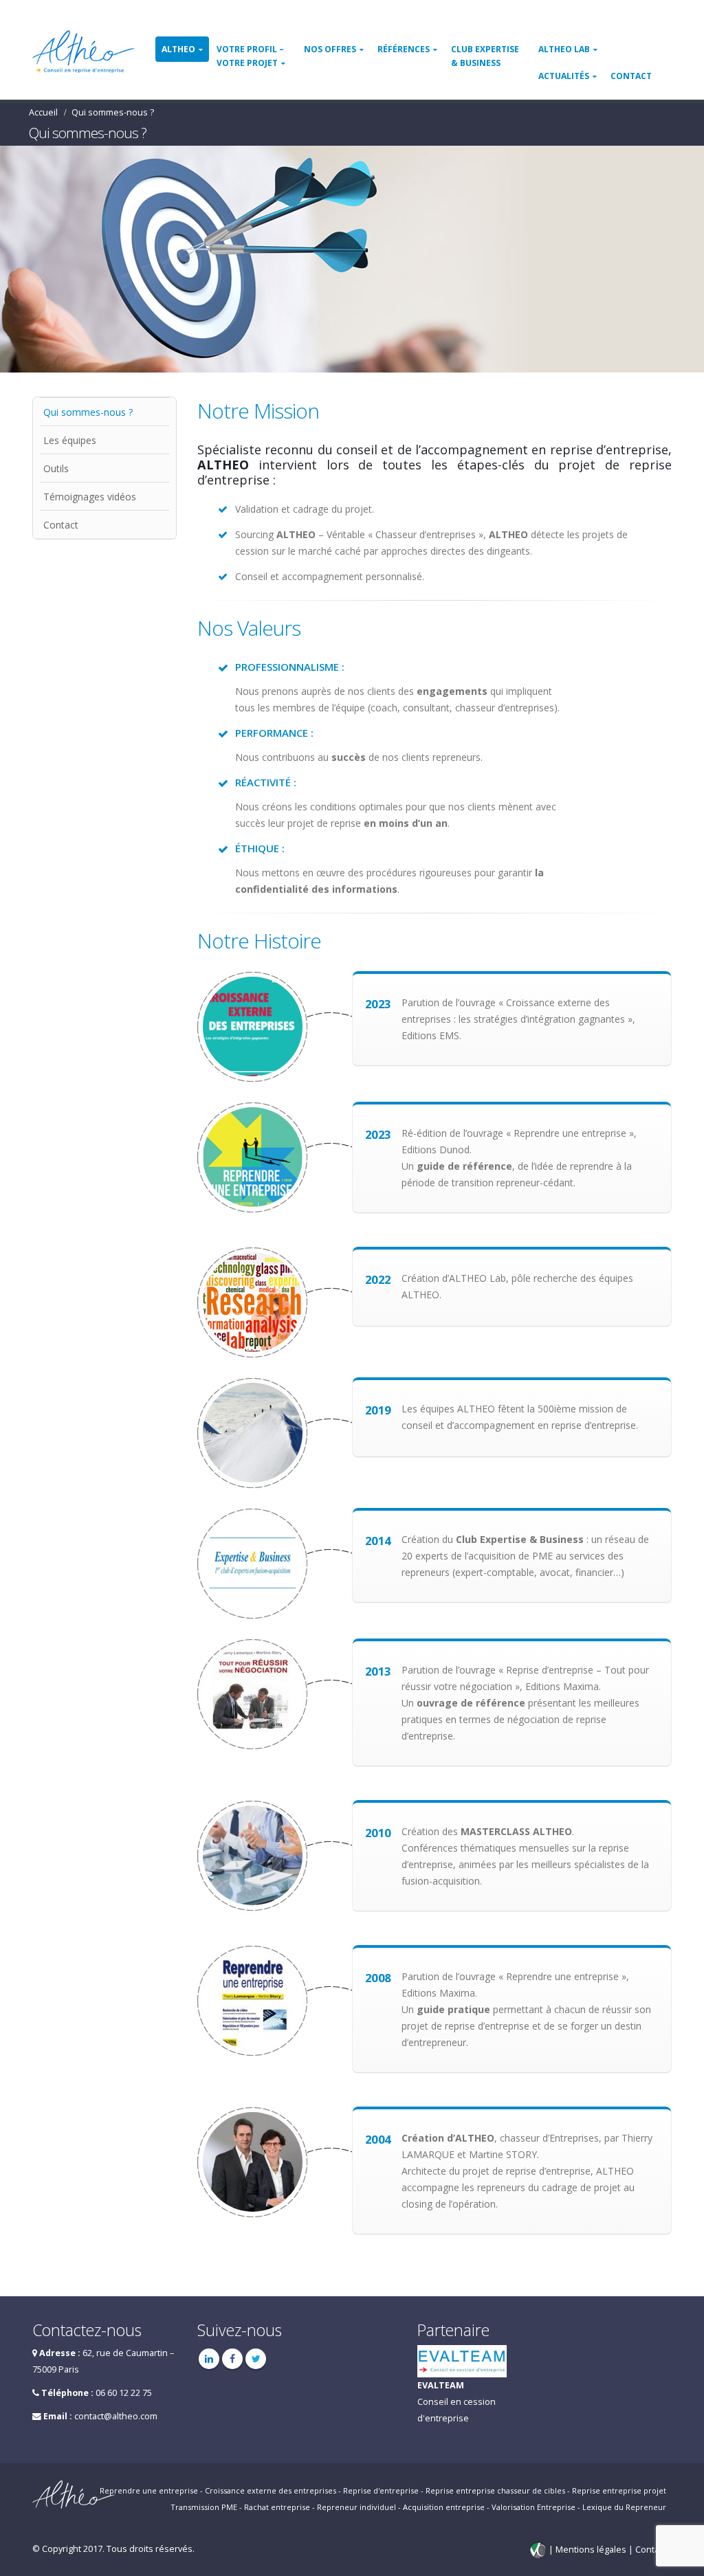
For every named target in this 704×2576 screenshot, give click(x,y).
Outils (56, 468)
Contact (631, 76)
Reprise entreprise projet (619, 2490)
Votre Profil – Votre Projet (250, 56)
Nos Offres (330, 49)
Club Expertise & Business (485, 56)
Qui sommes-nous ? (88, 412)
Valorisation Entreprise (533, 2507)
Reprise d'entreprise (381, 2490)
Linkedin (209, 2359)
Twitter (256, 2359)
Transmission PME (204, 2507)
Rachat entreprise (277, 2507)
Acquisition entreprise (444, 2507)
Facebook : (232, 2359)
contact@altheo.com (116, 2416)
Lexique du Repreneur (624, 2507)
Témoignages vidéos (90, 497)
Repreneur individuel (356, 2507)
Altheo (178, 49)
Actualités (564, 76)
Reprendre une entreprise (149, 2490)
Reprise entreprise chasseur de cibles (495, 2490)
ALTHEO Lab (564, 49)
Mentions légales (592, 2550)
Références (404, 49)
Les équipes (70, 440)
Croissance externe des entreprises (271, 2490)
